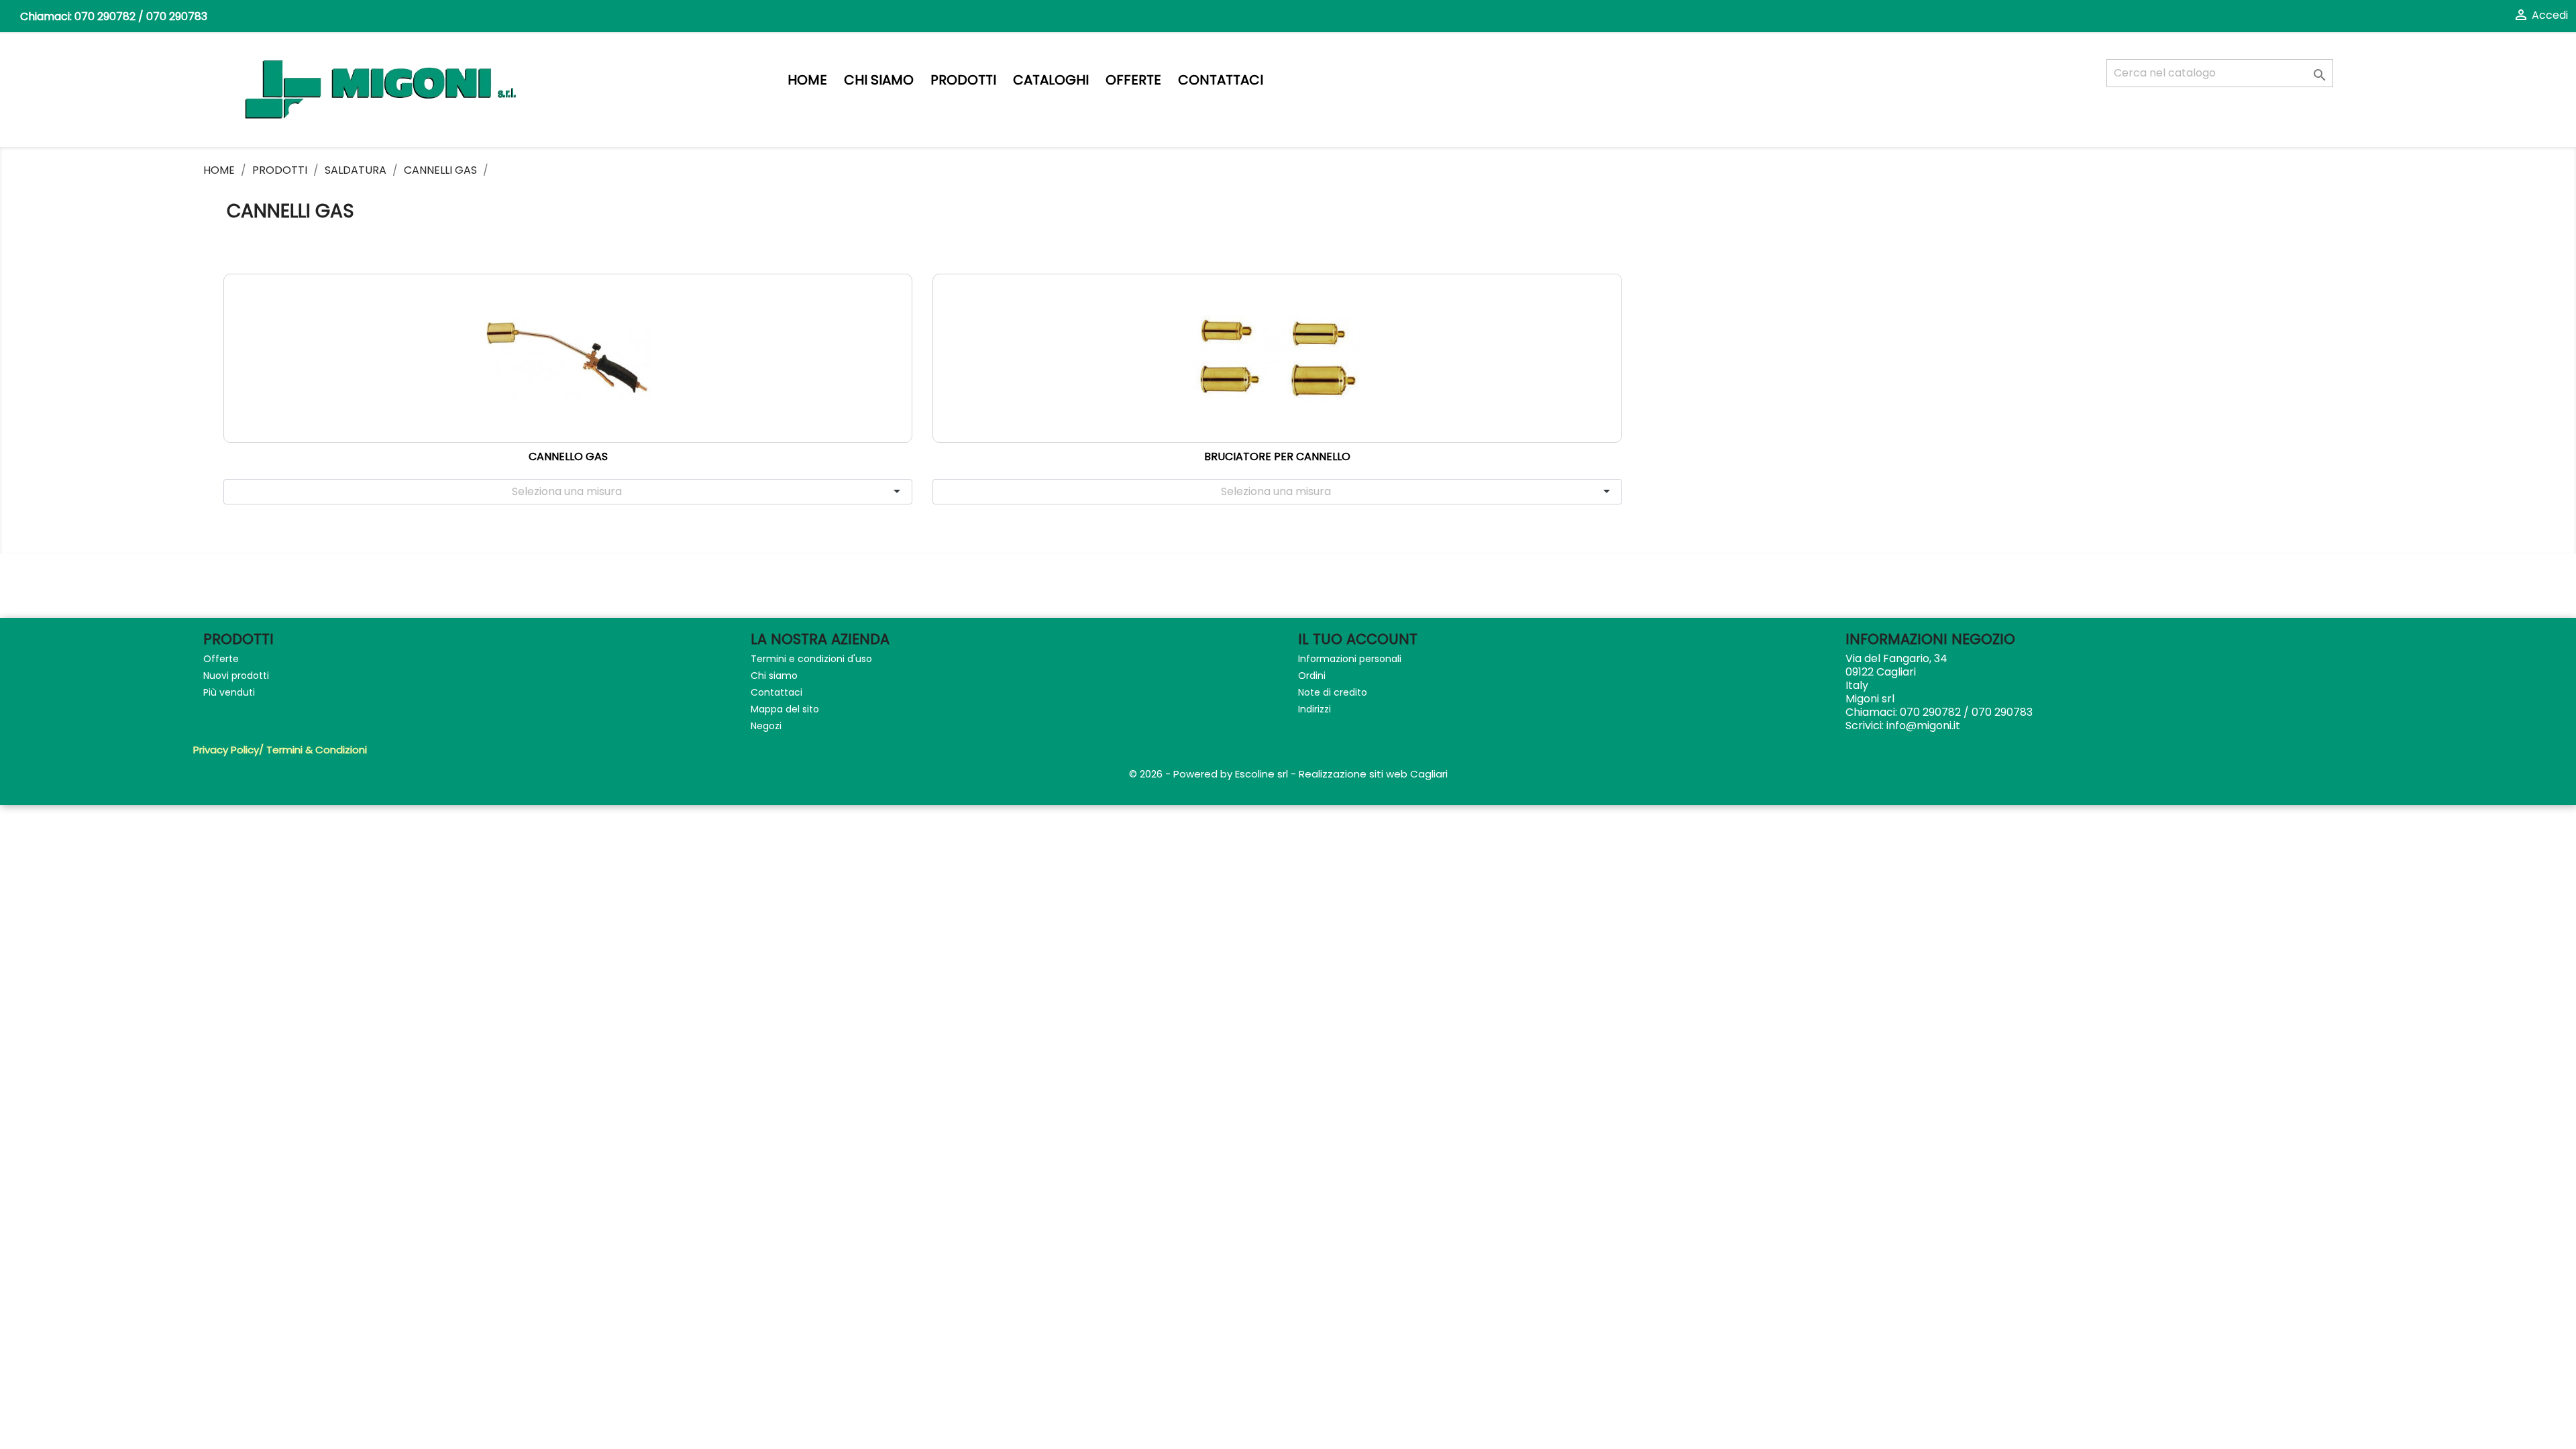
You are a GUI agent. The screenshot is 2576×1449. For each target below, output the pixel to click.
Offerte (1133, 80)
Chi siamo (879, 80)
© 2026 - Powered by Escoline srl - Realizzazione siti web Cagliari (1288, 774)
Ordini (1312, 676)
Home (807, 80)
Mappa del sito (785, 709)
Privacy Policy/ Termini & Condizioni (280, 750)
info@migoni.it (1923, 726)
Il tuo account (1358, 639)
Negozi (766, 726)
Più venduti (229, 692)
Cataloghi (1051, 80)
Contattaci (1221, 80)
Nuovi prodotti (236, 676)
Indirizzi (1314, 709)
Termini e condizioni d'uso (811, 659)
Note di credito (1333, 692)
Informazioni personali (1350, 659)
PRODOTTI (963, 80)
